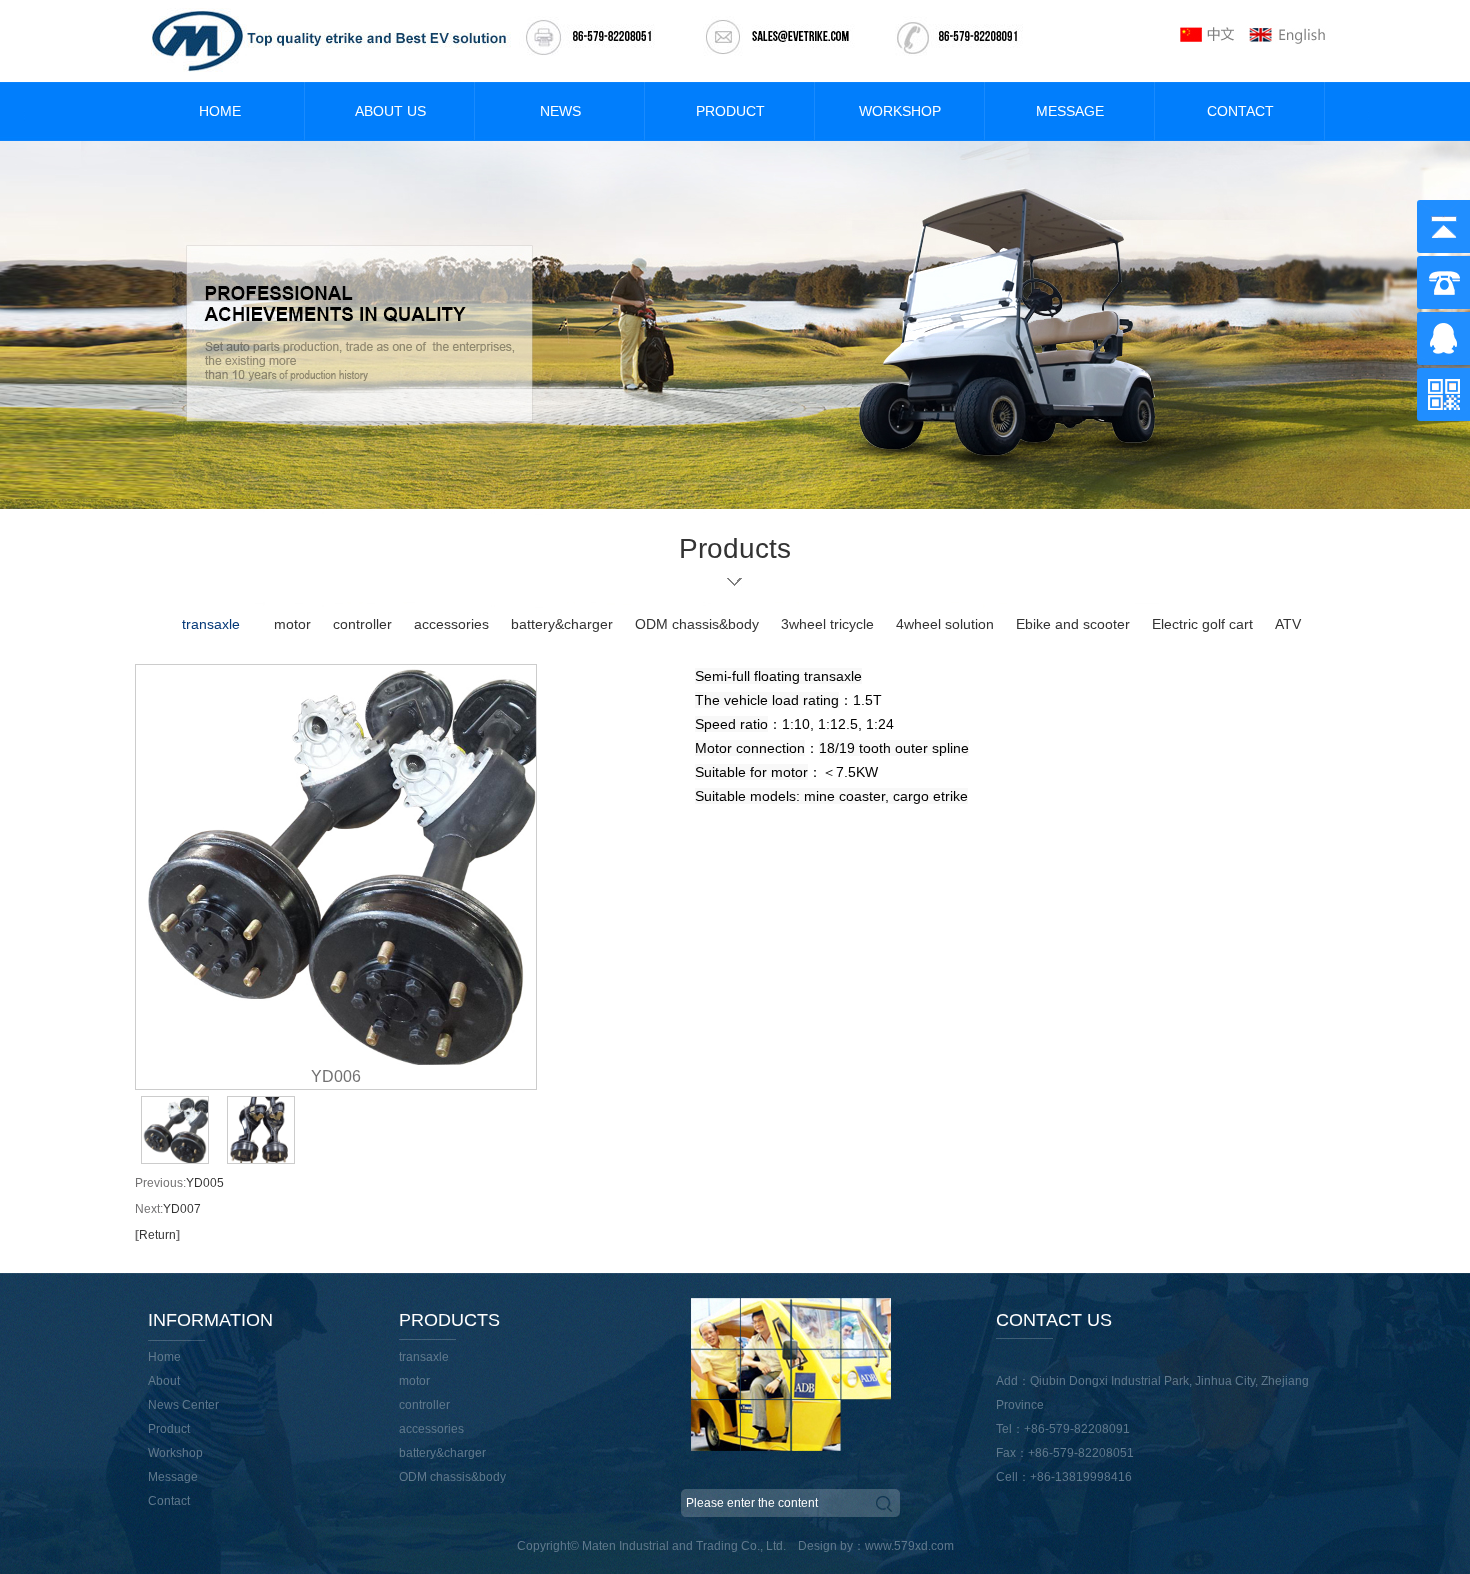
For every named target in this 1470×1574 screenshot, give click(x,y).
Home (164, 1357)
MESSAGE (1070, 111)
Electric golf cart (1202, 624)
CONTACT (1240, 111)
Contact (169, 1501)
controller (362, 624)
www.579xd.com (909, 1546)
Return (157, 1235)
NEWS (560, 111)
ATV (1288, 624)
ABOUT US (390, 111)
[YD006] (336, 865)
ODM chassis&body (697, 624)
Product (169, 1429)
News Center (183, 1405)
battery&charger (562, 624)
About (164, 1381)
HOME (220, 111)
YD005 (205, 1183)
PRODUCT (730, 111)
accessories (451, 624)
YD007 (182, 1209)
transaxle (211, 624)
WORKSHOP (900, 111)
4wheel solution (945, 624)
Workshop (175, 1453)
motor (292, 624)
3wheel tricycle (827, 624)
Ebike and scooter (1073, 624)
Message (173, 1477)
